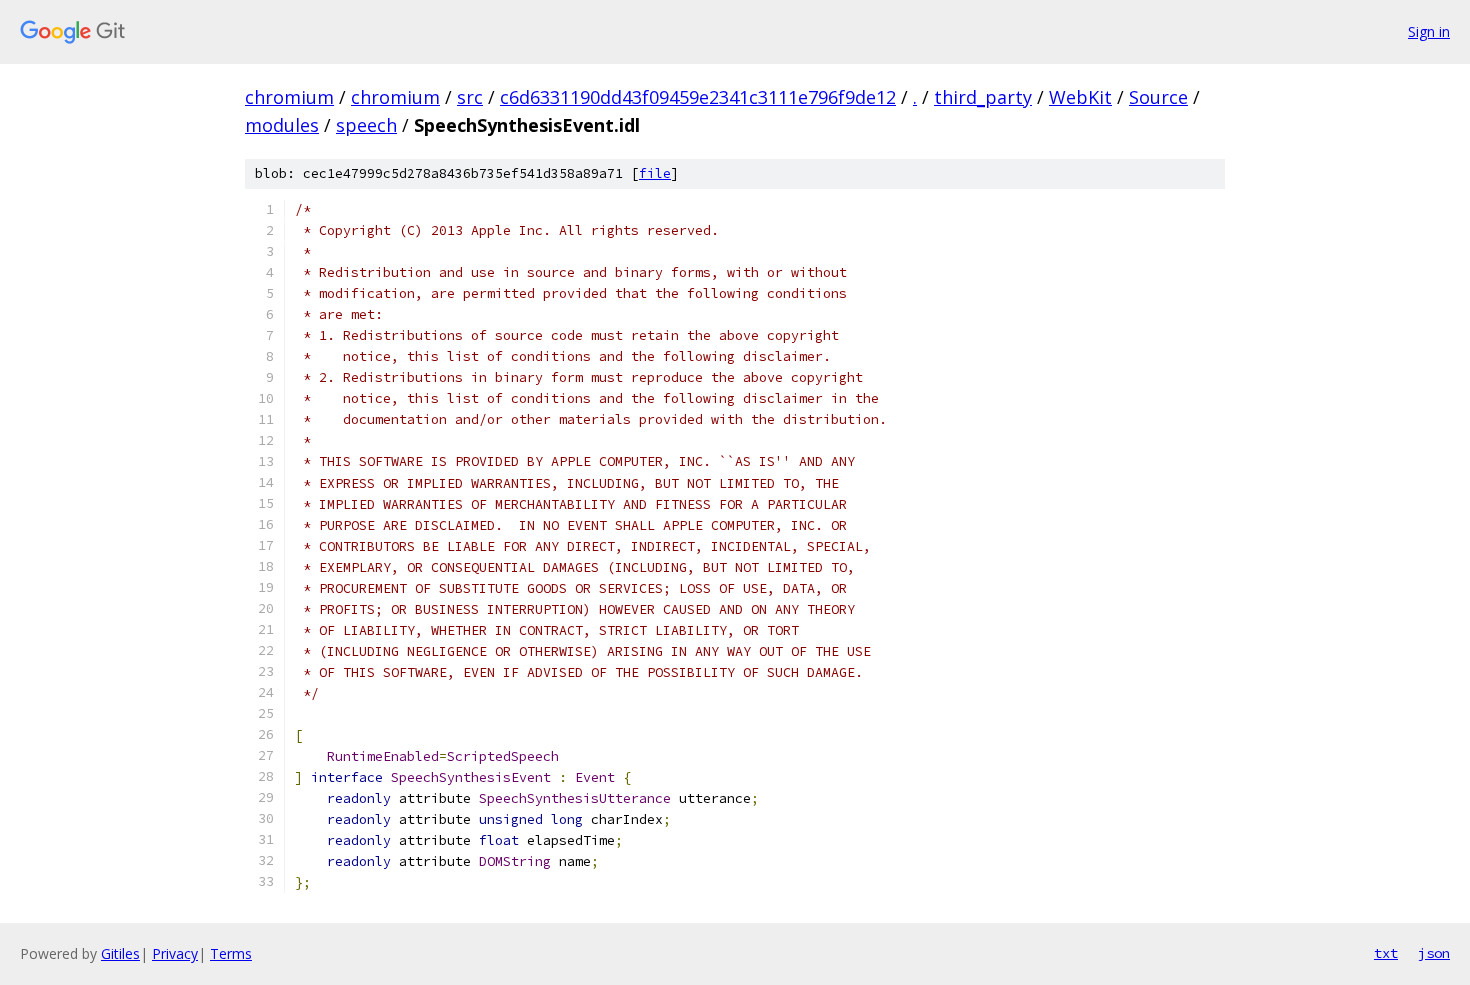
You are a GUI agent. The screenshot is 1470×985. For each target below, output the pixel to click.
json (1434, 953)
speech (366, 125)
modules (282, 125)
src (470, 97)
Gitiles (120, 953)
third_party (983, 97)
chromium (289, 97)
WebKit (1080, 97)
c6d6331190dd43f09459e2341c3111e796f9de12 (698, 97)
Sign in (1429, 31)
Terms (231, 953)
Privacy (175, 953)
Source (1158, 97)
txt (1386, 953)
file (655, 173)
